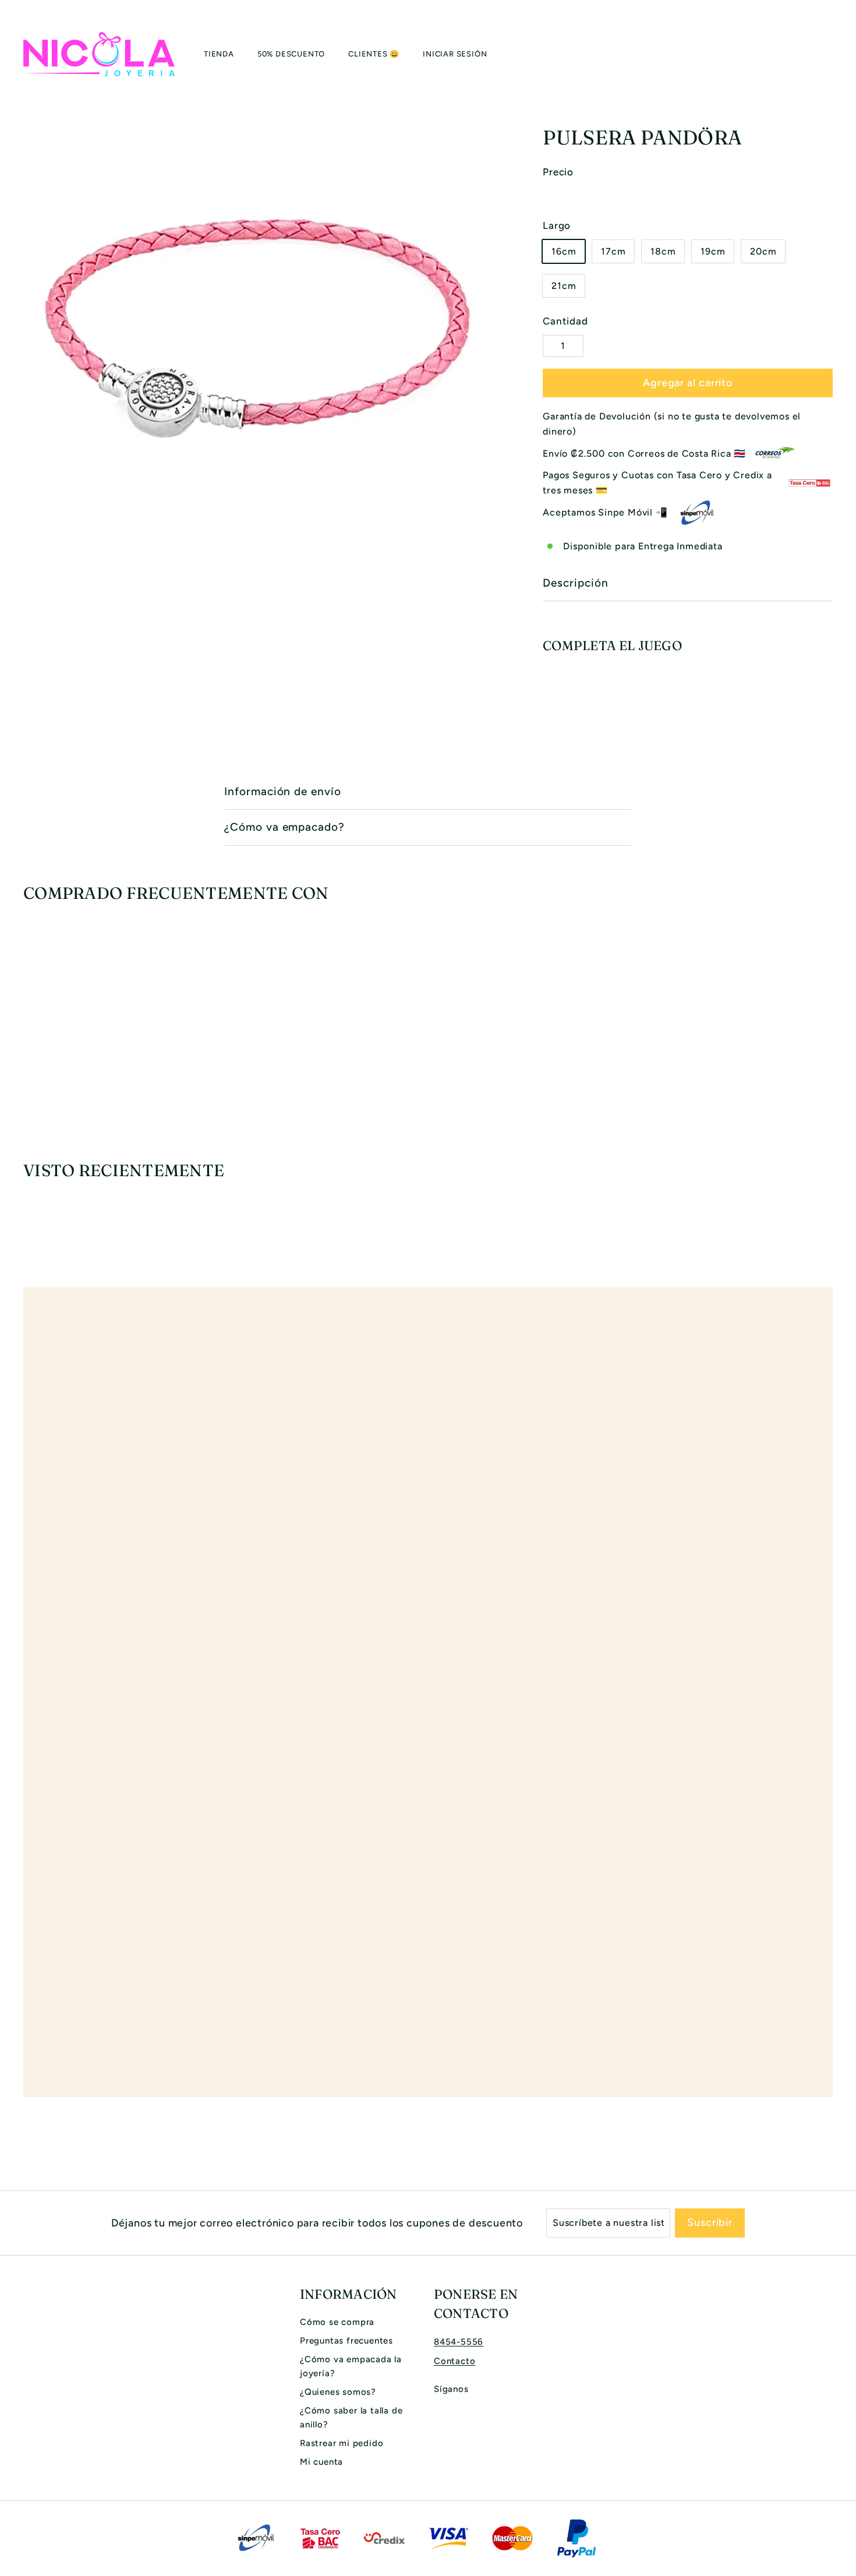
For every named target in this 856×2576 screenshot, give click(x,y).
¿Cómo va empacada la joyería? (351, 2366)
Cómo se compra (337, 2322)
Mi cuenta (321, 2462)
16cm (564, 251)
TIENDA (219, 54)
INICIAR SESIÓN (455, 54)
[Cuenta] (819, 54)
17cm (613, 251)
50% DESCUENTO (291, 54)
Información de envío (283, 791)
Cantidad (565, 321)
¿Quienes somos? (338, 2392)
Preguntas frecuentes (346, 2341)
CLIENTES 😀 (374, 54)
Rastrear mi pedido (342, 2443)
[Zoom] (263, 331)
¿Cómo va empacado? (284, 827)
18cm (663, 251)
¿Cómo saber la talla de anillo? (351, 2418)
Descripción (575, 583)
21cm (564, 286)
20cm (763, 251)
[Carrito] (833, 54)
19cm (713, 251)
